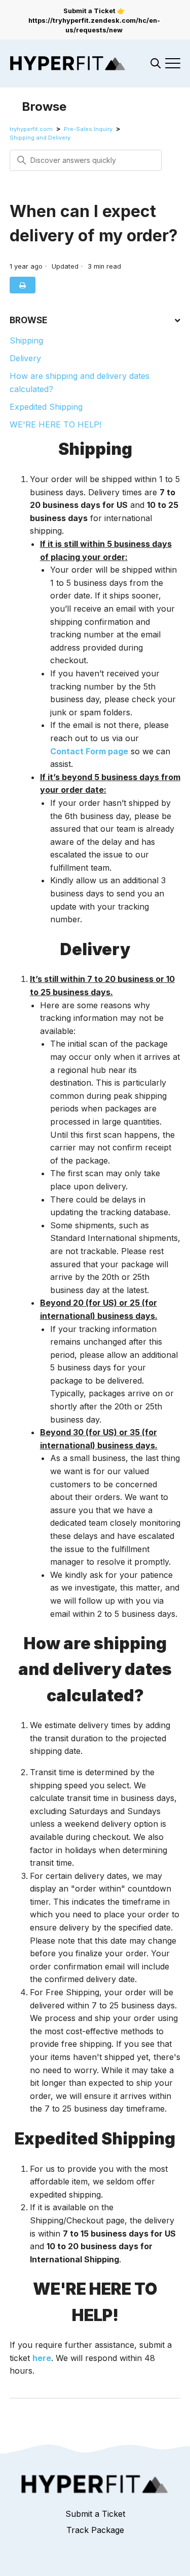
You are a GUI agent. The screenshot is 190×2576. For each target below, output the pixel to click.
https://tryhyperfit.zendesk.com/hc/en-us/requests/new (94, 25)
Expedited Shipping (46, 407)
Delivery (25, 358)
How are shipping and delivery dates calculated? (80, 382)
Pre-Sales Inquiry (88, 129)
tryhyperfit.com (31, 129)
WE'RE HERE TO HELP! (55, 424)
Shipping (26, 340)
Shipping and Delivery (40, 138)
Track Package (95, 2530)
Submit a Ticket (95, 2514)
